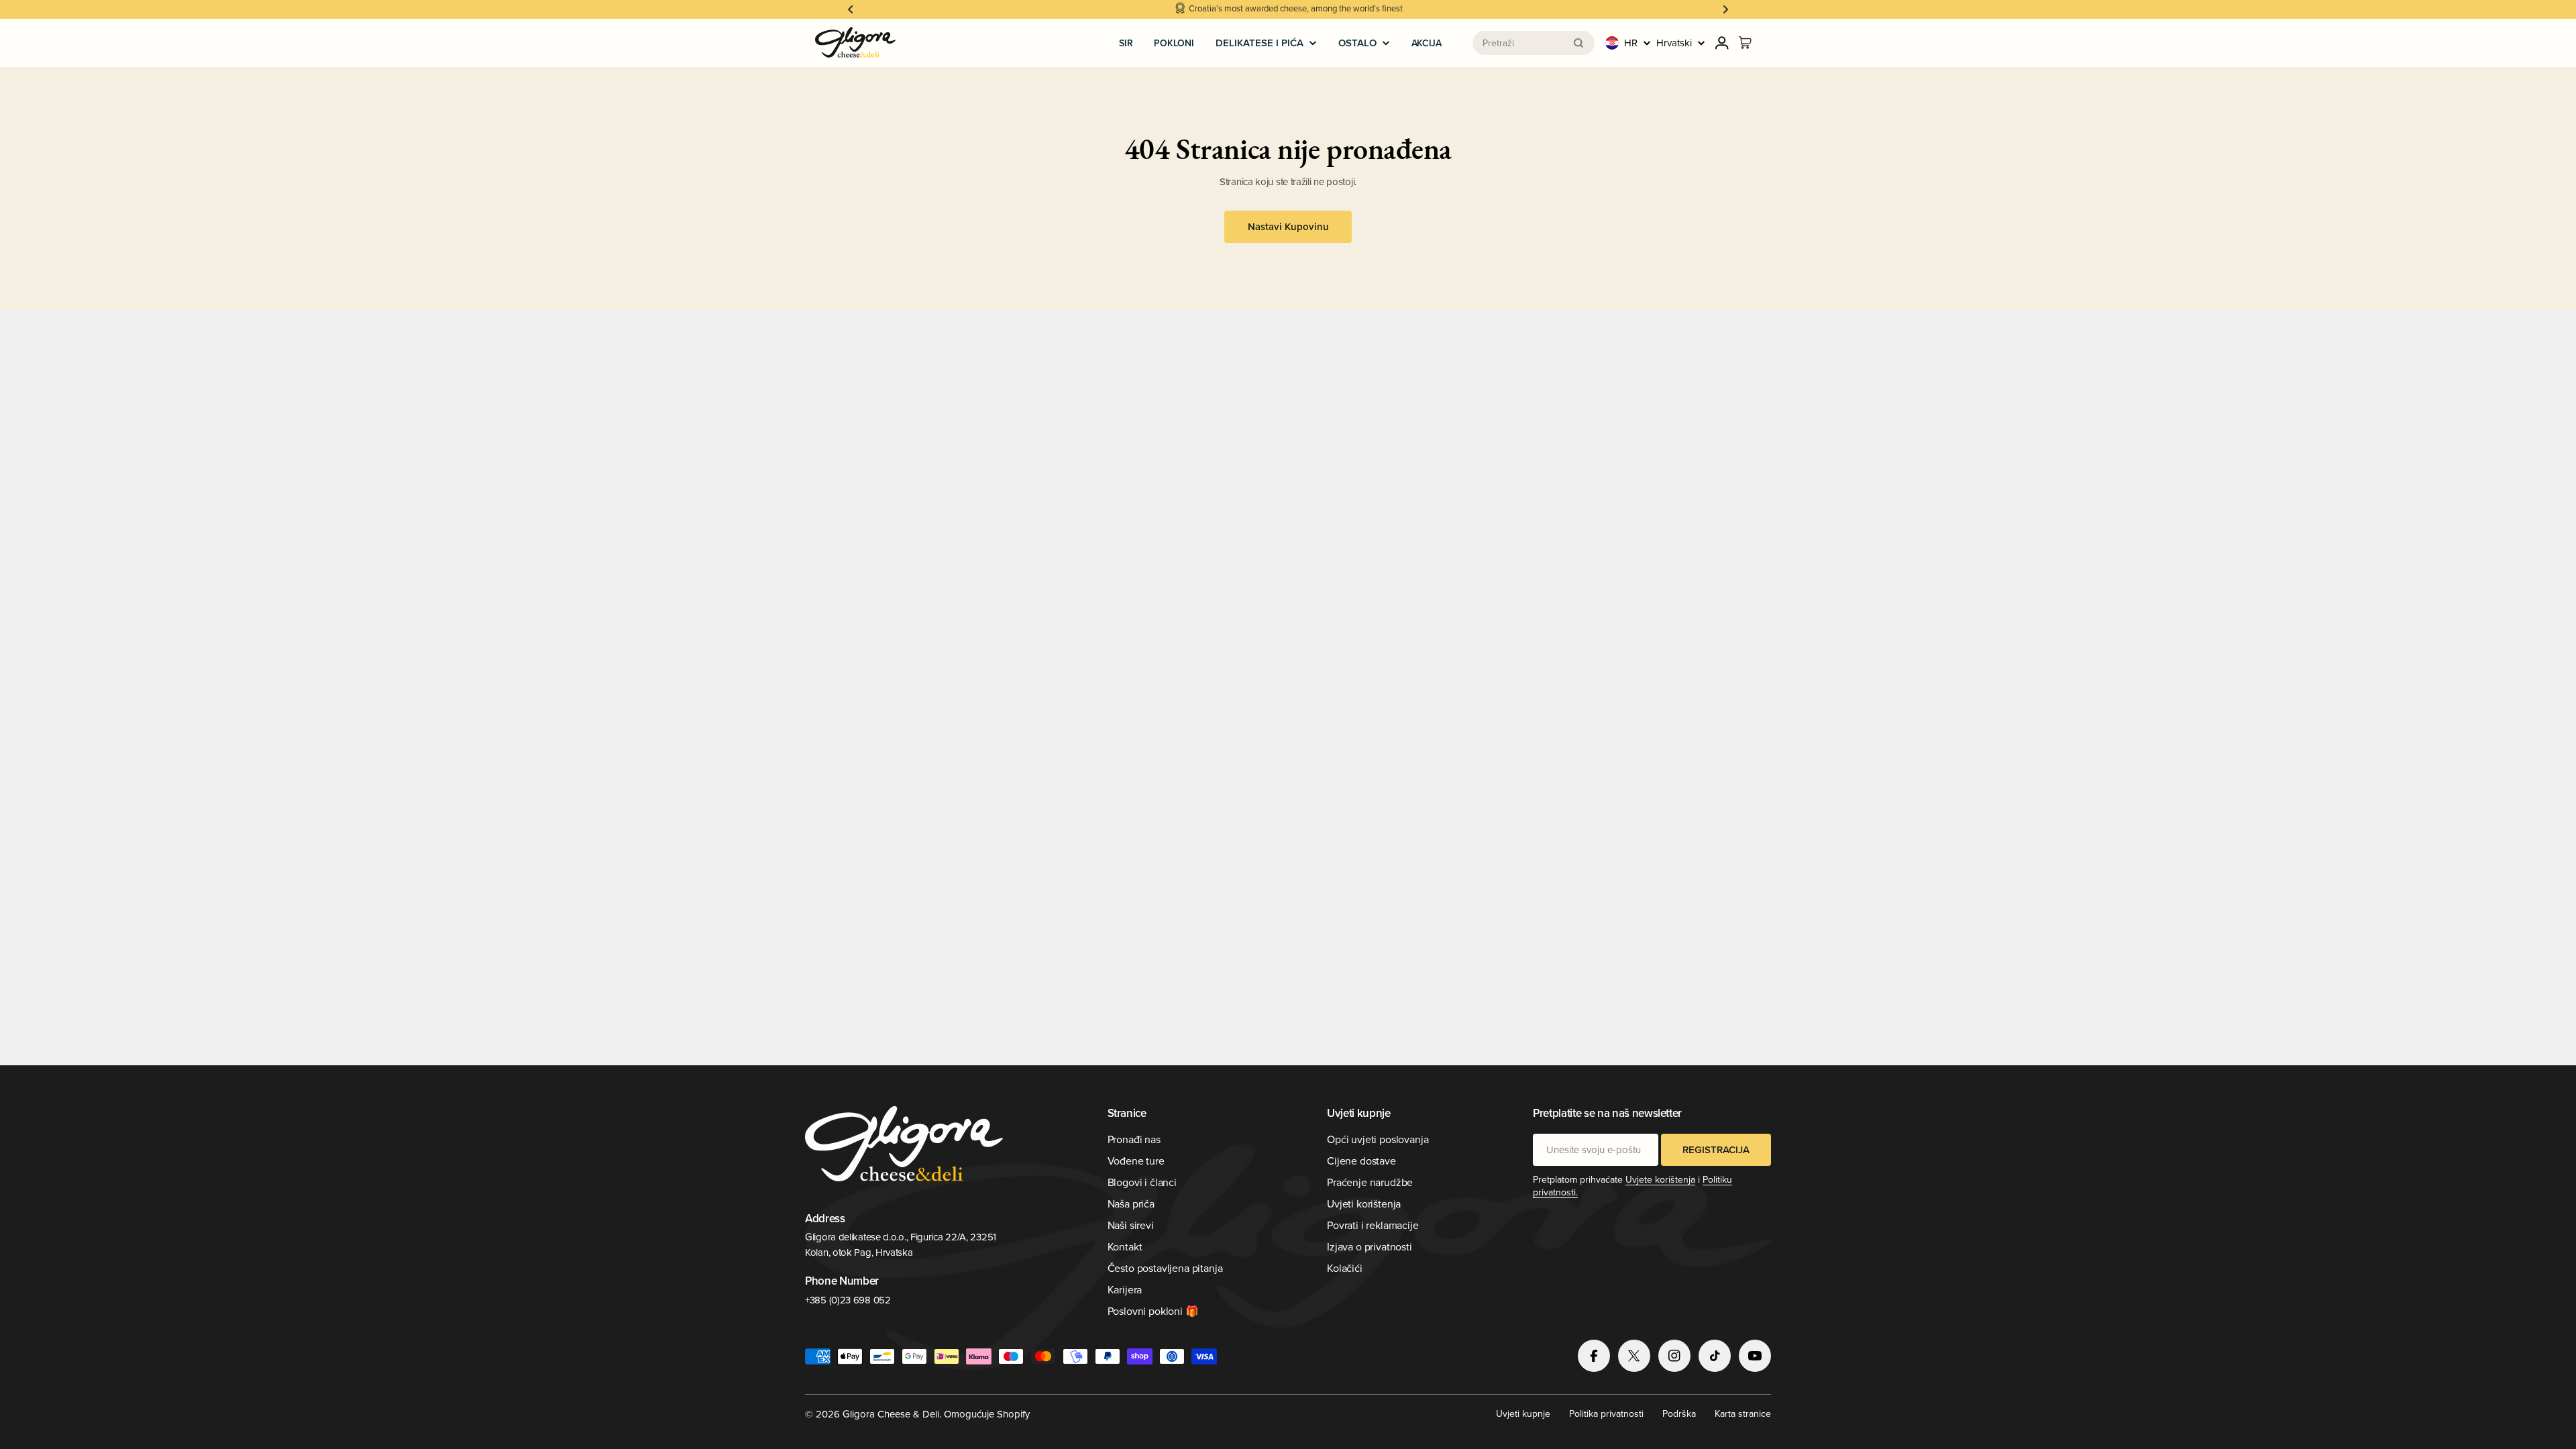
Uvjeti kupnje (1523, 1413)
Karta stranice (1743, 1413)
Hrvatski (1674, 43)
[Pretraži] (1578, 43)
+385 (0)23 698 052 (848, 1300)
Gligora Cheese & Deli (891, 1414)
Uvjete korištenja (1660, 1179)
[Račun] (1722, 43)
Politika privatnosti (1606, 1413)
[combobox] (1534, 43)
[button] (851, 9)
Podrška (1679, 1413)
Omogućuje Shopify (987, 1414)
